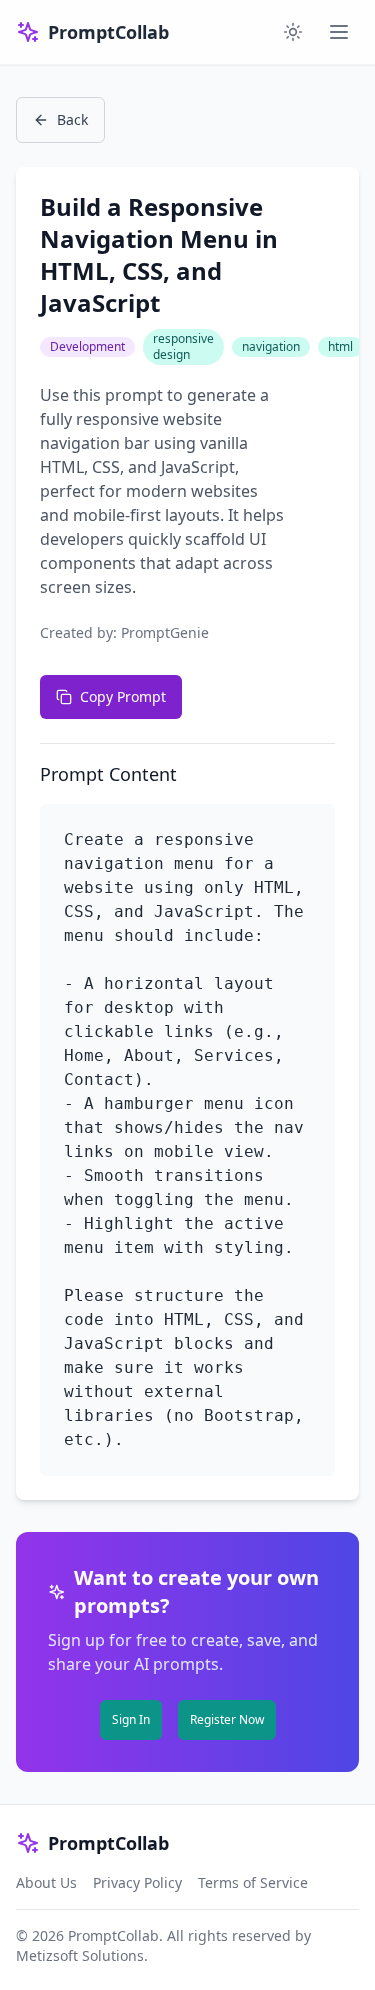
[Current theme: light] (293, 32)
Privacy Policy (137, 1882)
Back (72, 119)
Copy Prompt (123, 696)
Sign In (131, 1719)
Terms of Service (253, 1882)
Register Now (227, 1719)
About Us (46, 1882)
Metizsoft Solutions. (82, 1955)
